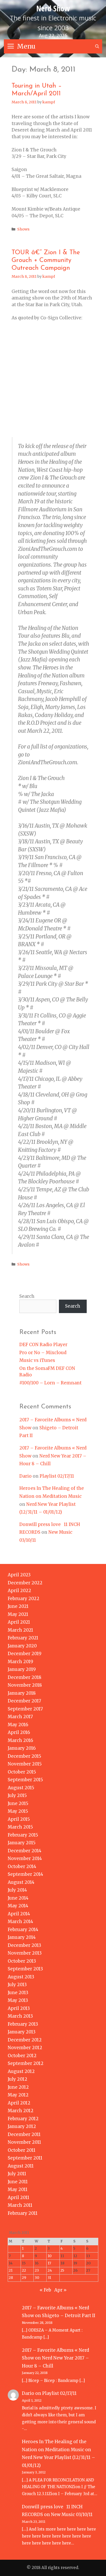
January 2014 (22, 1937)
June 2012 (18, 2087)
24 (50, 2270)
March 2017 (20, 1717)
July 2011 (17, 2174)
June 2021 (18, 1606)
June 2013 (18, 1993)
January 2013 (22, 2032)
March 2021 (20, 1630)
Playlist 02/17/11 (57, 1476)
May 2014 (18, 1906)
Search (27, 1296)
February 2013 (23, 2024)
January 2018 (22, 1693)
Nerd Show (53, 8)
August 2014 (21, 1882)
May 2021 (18, 1614)
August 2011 (21, 2166)
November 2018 (25, 1685)
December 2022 (25, 1583)
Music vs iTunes (37, 1360)
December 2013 (24, 1945)
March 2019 (20, 1662)
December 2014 (25, 1851)
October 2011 (22, 2150)
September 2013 (25, 1969)
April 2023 (19, 1575)
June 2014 (18, 1898)
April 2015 (19, 1819)
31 (49, 2278)
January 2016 (22, 1748)
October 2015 (22, 1772)
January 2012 (22, 2126)
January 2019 (22, 1669)
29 (24, 2278)
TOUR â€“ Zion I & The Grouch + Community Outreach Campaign (46, 260)
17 (49, 2263)
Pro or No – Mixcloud (43, 1353)
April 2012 (19, 2103)
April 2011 (19, 2197)
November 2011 (24, 2142)
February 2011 (23, 2213)
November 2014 (25, 1858)
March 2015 (20, 1827)
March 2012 (21, 2111)
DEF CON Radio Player (43, 1345)
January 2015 (22, 1843)
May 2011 (18, 2189)
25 (62, 2270)
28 (11, 2278)
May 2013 (18, 2000)
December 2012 (25, 2040)
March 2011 (20, 2205)
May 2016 (18, 1725)
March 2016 (20, 1740)
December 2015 (24, 1756)
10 (50, 2256)
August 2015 (21, 1788)
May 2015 (18, 1811)
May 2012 (18, 2095)
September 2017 (25, 1709)
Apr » (60, 2290)
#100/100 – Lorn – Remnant (50, 1383)
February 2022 (24, 1599)
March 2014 (20, 1922)
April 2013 (19, 2008)
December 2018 (25, 1677)
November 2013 (25, 1953)
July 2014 (17, 1890)
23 (37, 2270)
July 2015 (17, 1795)
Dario (25, 1476)
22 (24, 2270)
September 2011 (25, 2158)
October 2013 (22, 1961)
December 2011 (24, 2134)
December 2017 (24, 1701)
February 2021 (23, 1638)
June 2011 (18, 2182)
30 (37, 2278)
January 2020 (22, 1646)
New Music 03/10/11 (72, 2515)
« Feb (45, 2290)
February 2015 (23, 1835)
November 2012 (25, 2048)
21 (11, 2270)
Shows (23, 229)
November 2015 (25, 1764)
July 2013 (17, 1985)
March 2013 (20, 2016)
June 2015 (18, 1803)
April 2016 (19, 1732)
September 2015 (25, 1780)
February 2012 (23, 2119)
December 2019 (25, 1654)
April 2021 (19, 1622)
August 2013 (21, 1977)
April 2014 (19, 1914)
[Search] (97, 46)
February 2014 (23, 1930)
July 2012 (17, 2079)
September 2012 (26, 2063)
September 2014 (25, 1874)
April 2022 (19, 1591)
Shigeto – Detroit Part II (69, 2316)
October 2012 (22, 2056)
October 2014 (22, 1867)
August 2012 (21, 2071)
